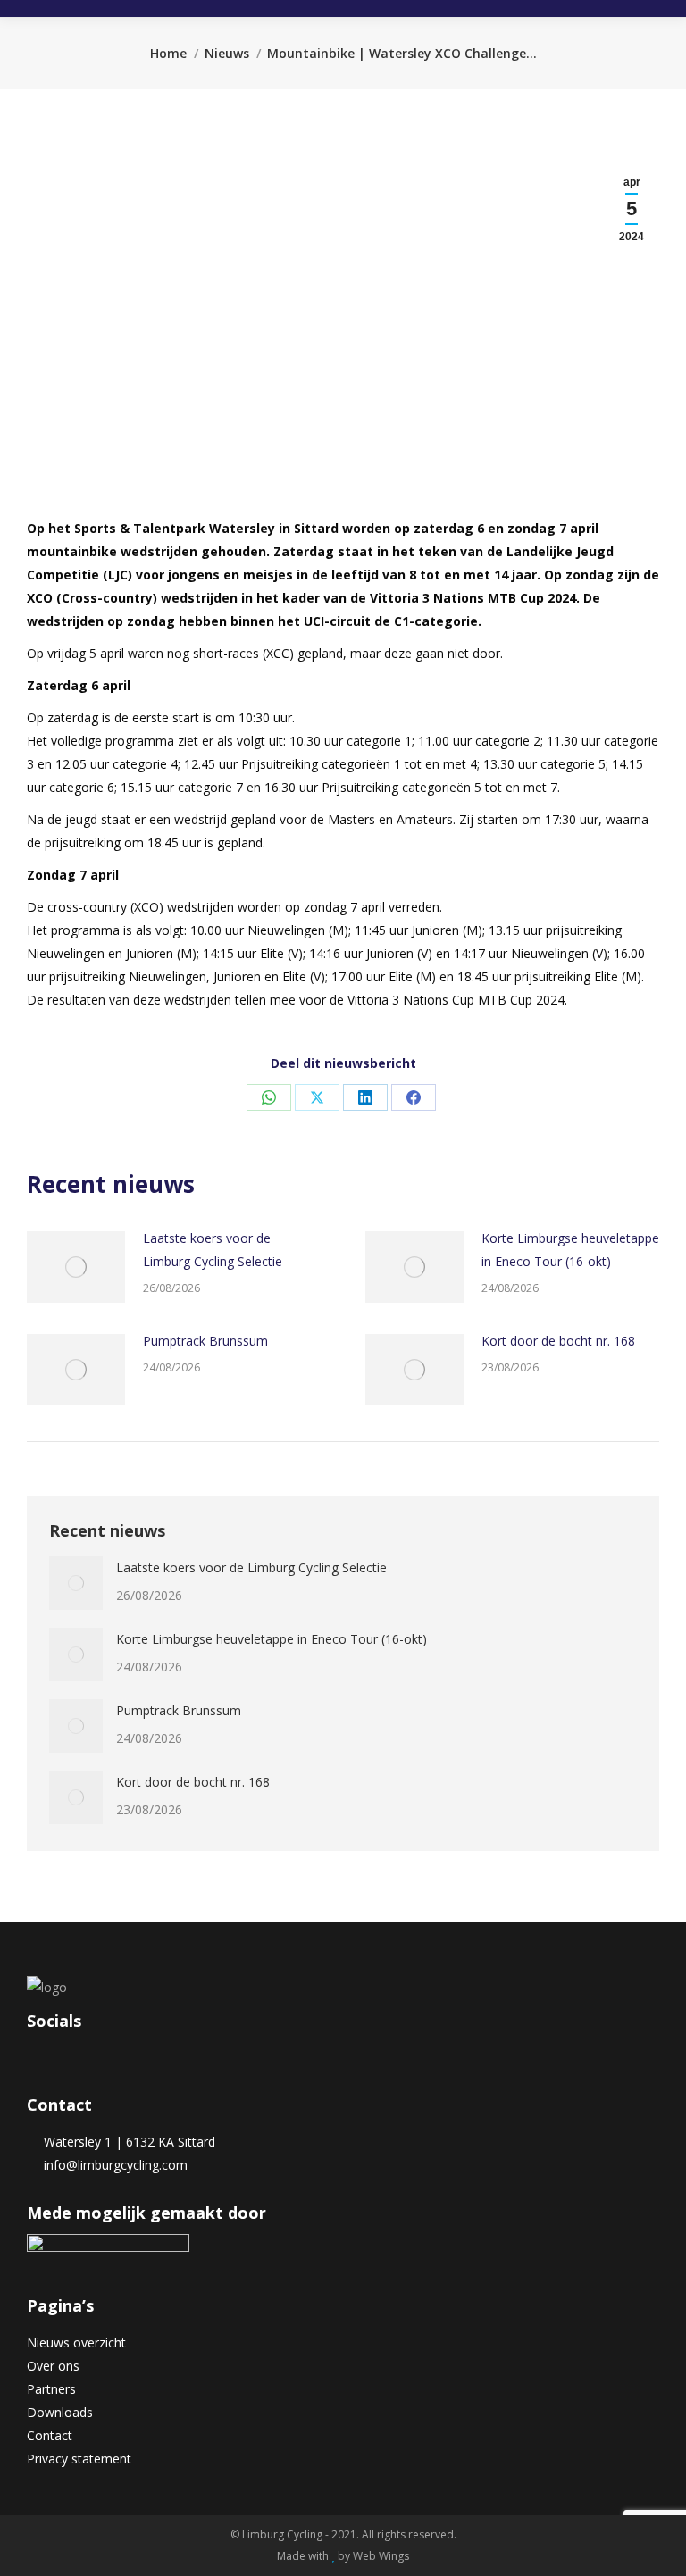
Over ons (53, 2366)
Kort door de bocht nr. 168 (558, 1341)
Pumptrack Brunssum (205, 1341)
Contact (50, 2435)
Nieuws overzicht (76, 2343)
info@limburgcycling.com (112, 2165)
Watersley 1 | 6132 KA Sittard (126, 2142)
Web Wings (381, 2556)
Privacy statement (79, 2459)
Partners (51, 2389)
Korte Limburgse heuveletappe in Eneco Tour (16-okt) (570, 1250)
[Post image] (76, 1267)
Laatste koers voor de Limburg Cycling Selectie (213, 1250)
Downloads (60, 2412)
